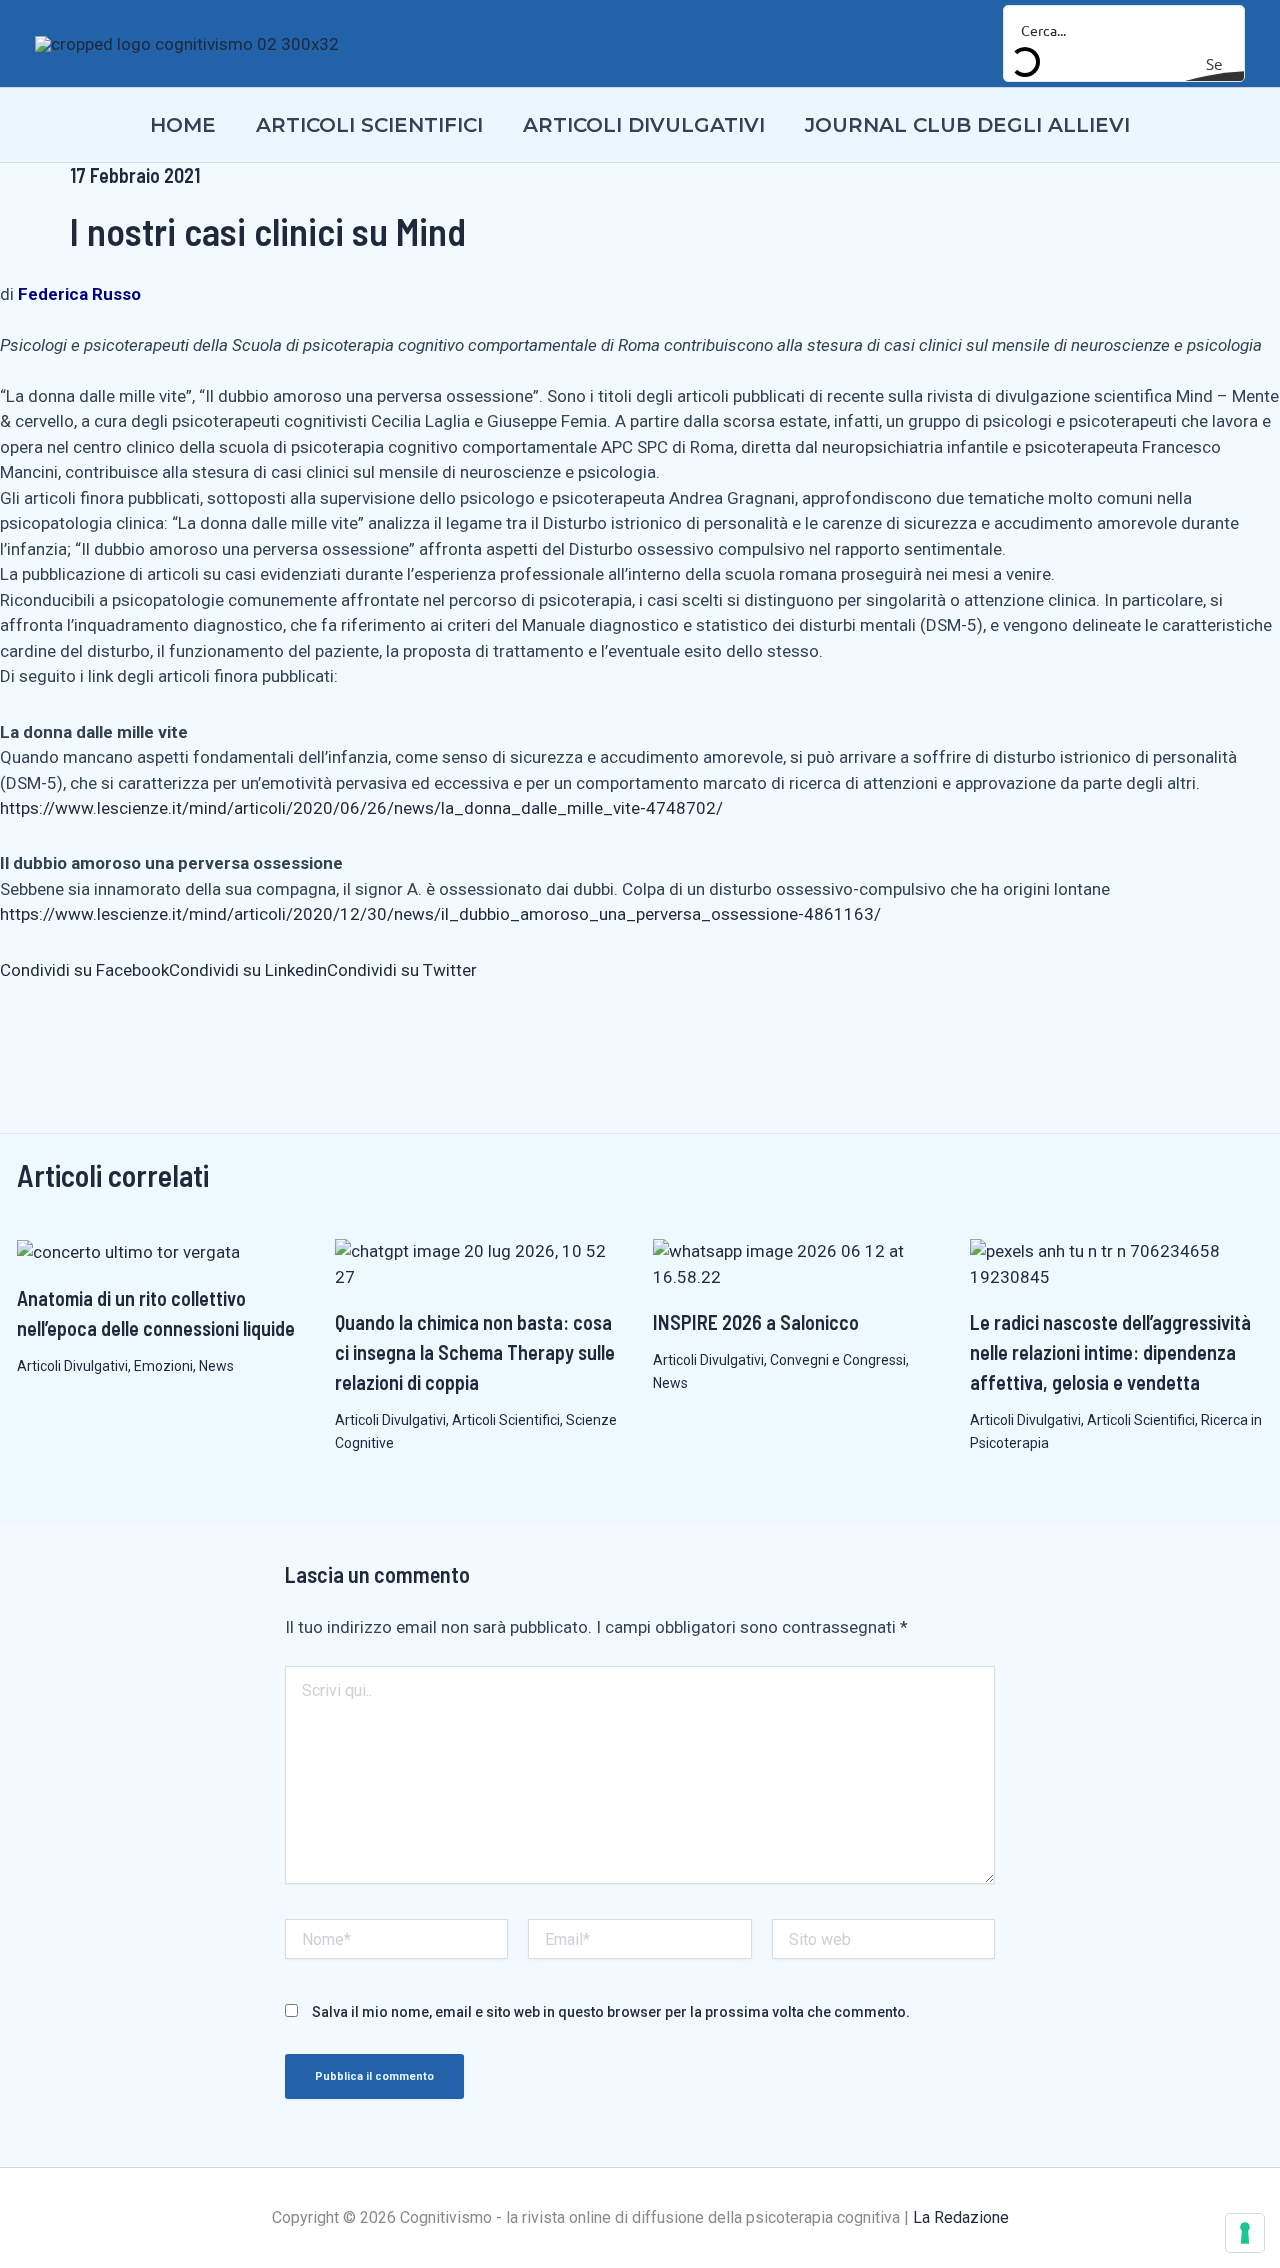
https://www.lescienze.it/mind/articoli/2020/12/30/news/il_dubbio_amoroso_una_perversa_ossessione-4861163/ (440, 914)
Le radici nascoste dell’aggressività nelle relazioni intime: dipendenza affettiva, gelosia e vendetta (1110, 1352)
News (216, 1366)
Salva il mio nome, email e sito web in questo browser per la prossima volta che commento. (611, 2012)
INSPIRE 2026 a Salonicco (756, 1322)
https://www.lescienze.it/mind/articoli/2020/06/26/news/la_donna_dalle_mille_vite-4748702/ (361, 808)
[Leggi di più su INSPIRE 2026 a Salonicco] (799, 1263)
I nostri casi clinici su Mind (268, 231)
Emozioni (163, 1366)
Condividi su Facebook (84, 970)
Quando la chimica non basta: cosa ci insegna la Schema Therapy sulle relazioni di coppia (475, 1352)
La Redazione (961, 2217)
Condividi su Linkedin (248, 970)
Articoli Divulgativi (72, 1366)
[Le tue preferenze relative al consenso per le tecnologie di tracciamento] (1245, 2233)
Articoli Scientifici (506, 1420)
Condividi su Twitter (402, 970)
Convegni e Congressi (838, 1360)
